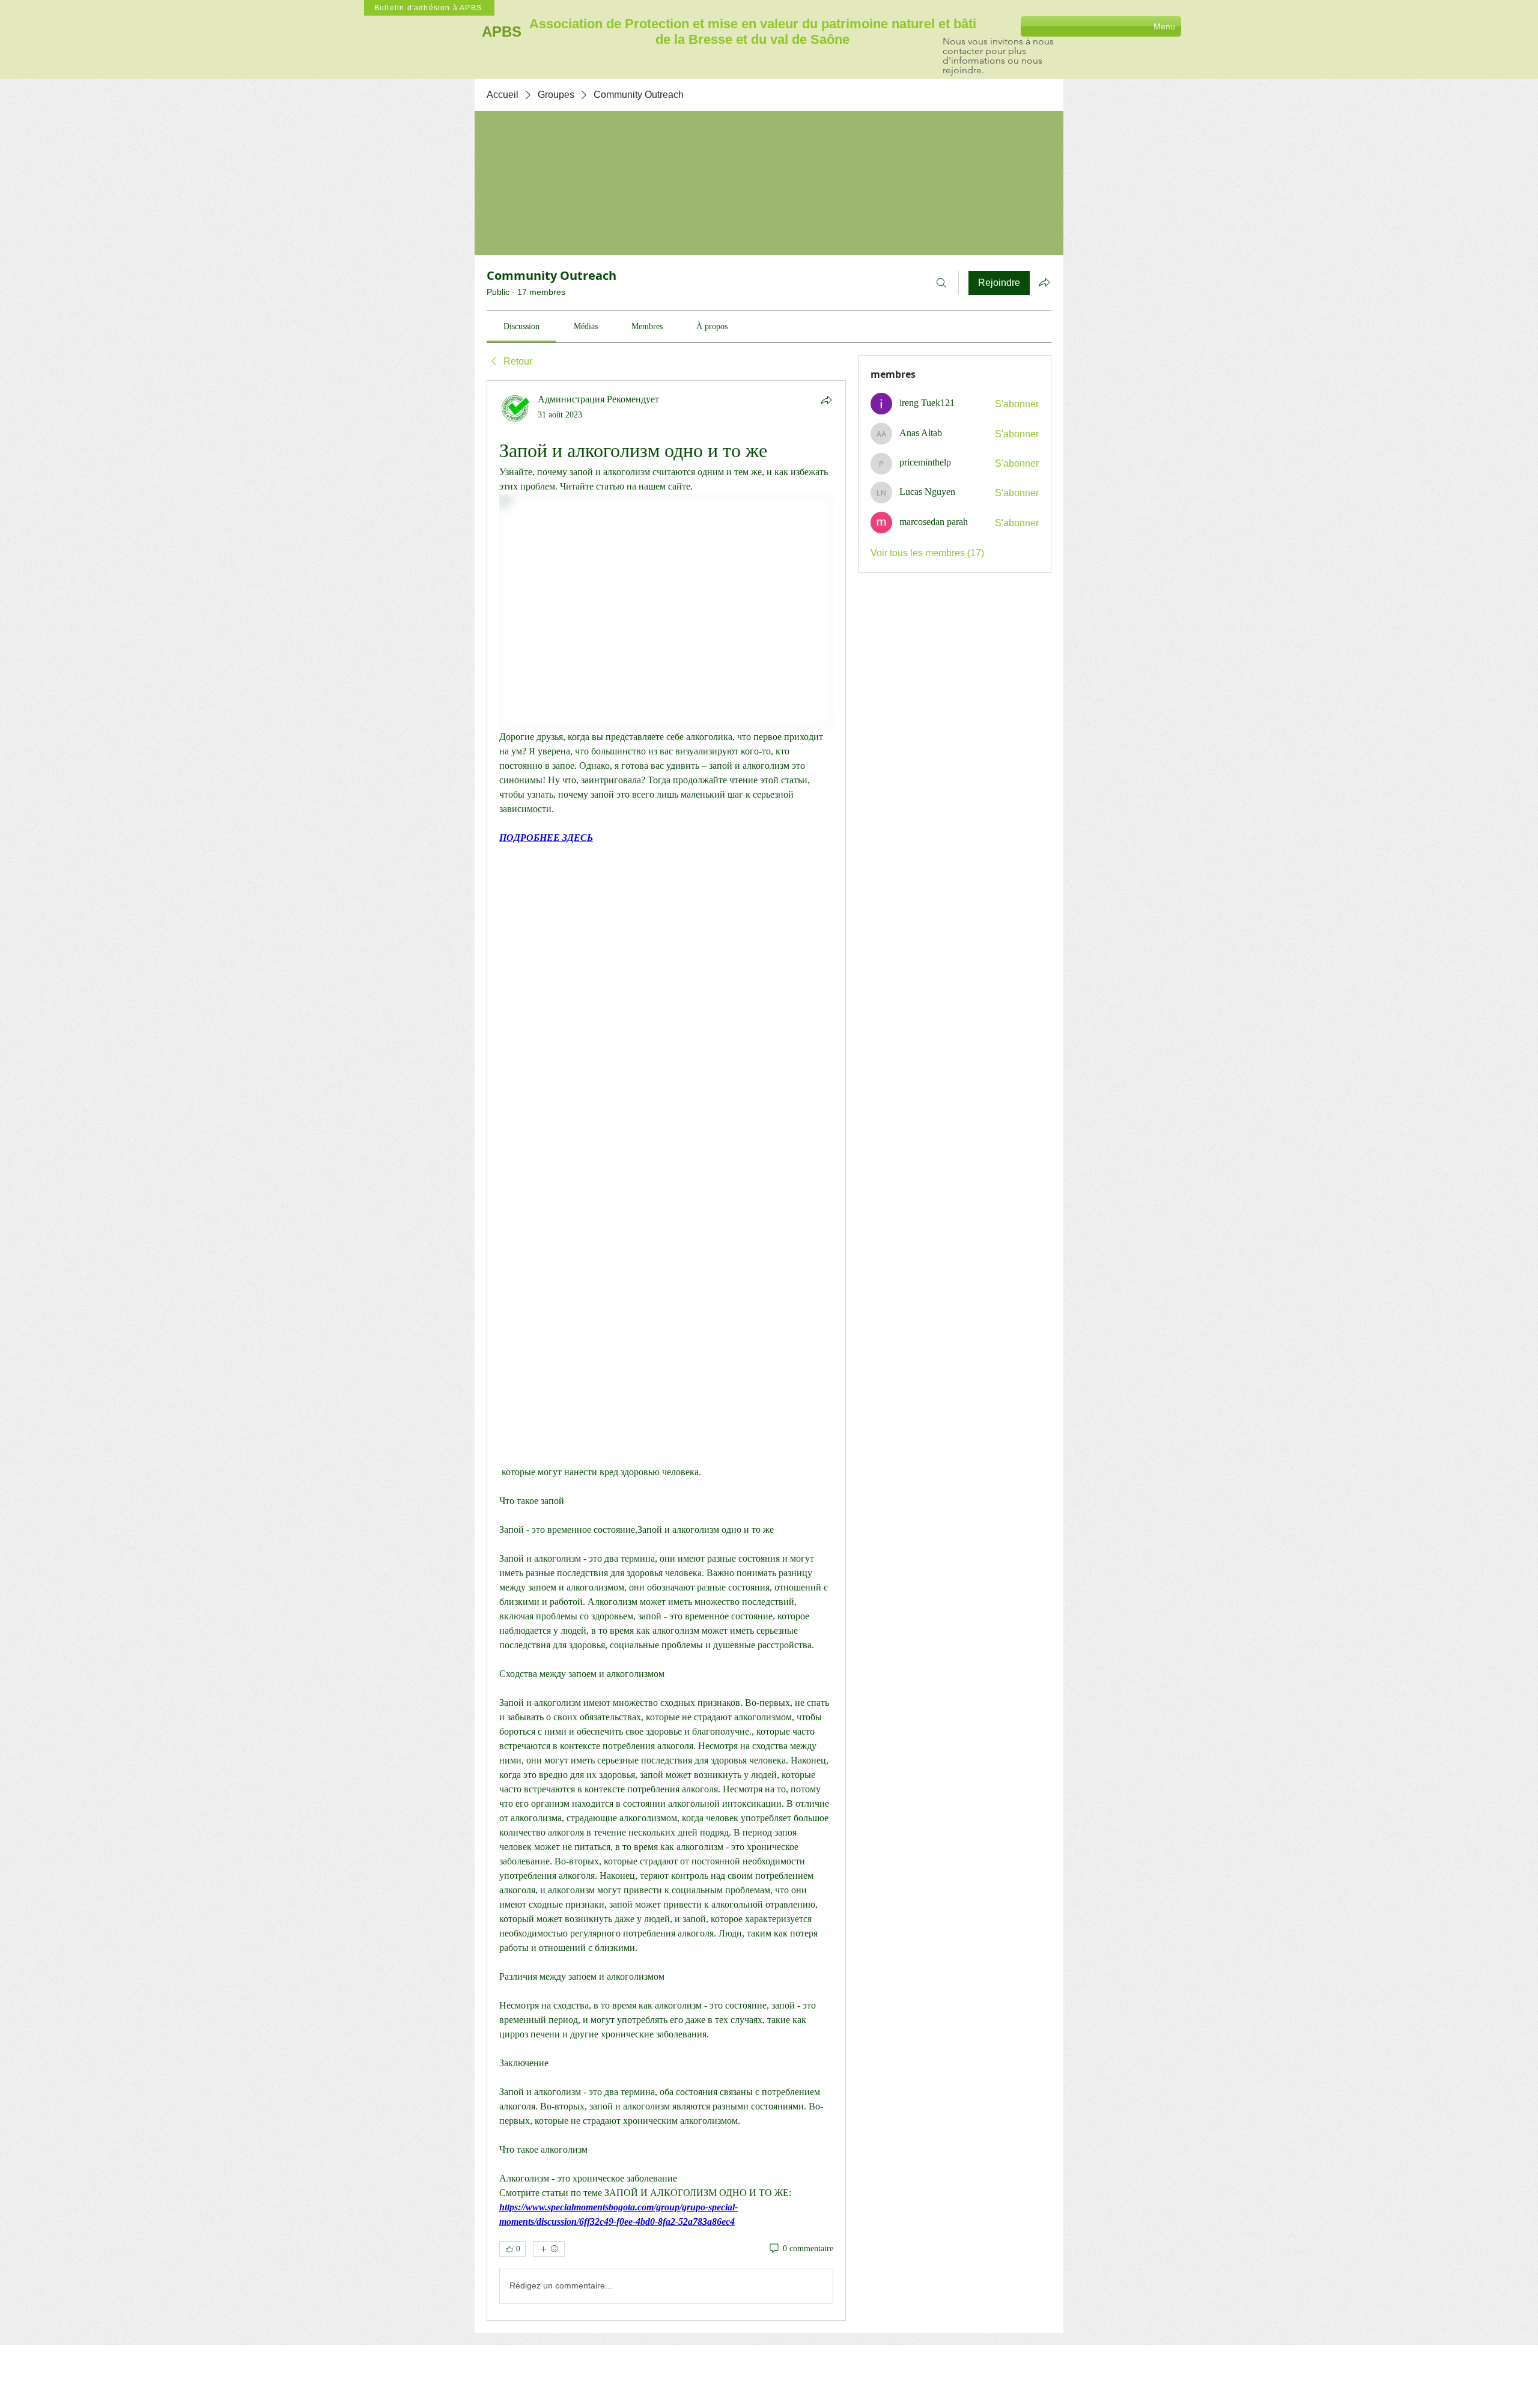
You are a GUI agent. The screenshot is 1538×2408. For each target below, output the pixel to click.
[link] (521, 326)
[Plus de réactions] (549, 2249)
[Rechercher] (941, 283)
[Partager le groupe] (1044, 282)
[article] (666, 1351)
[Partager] (826, 400)
